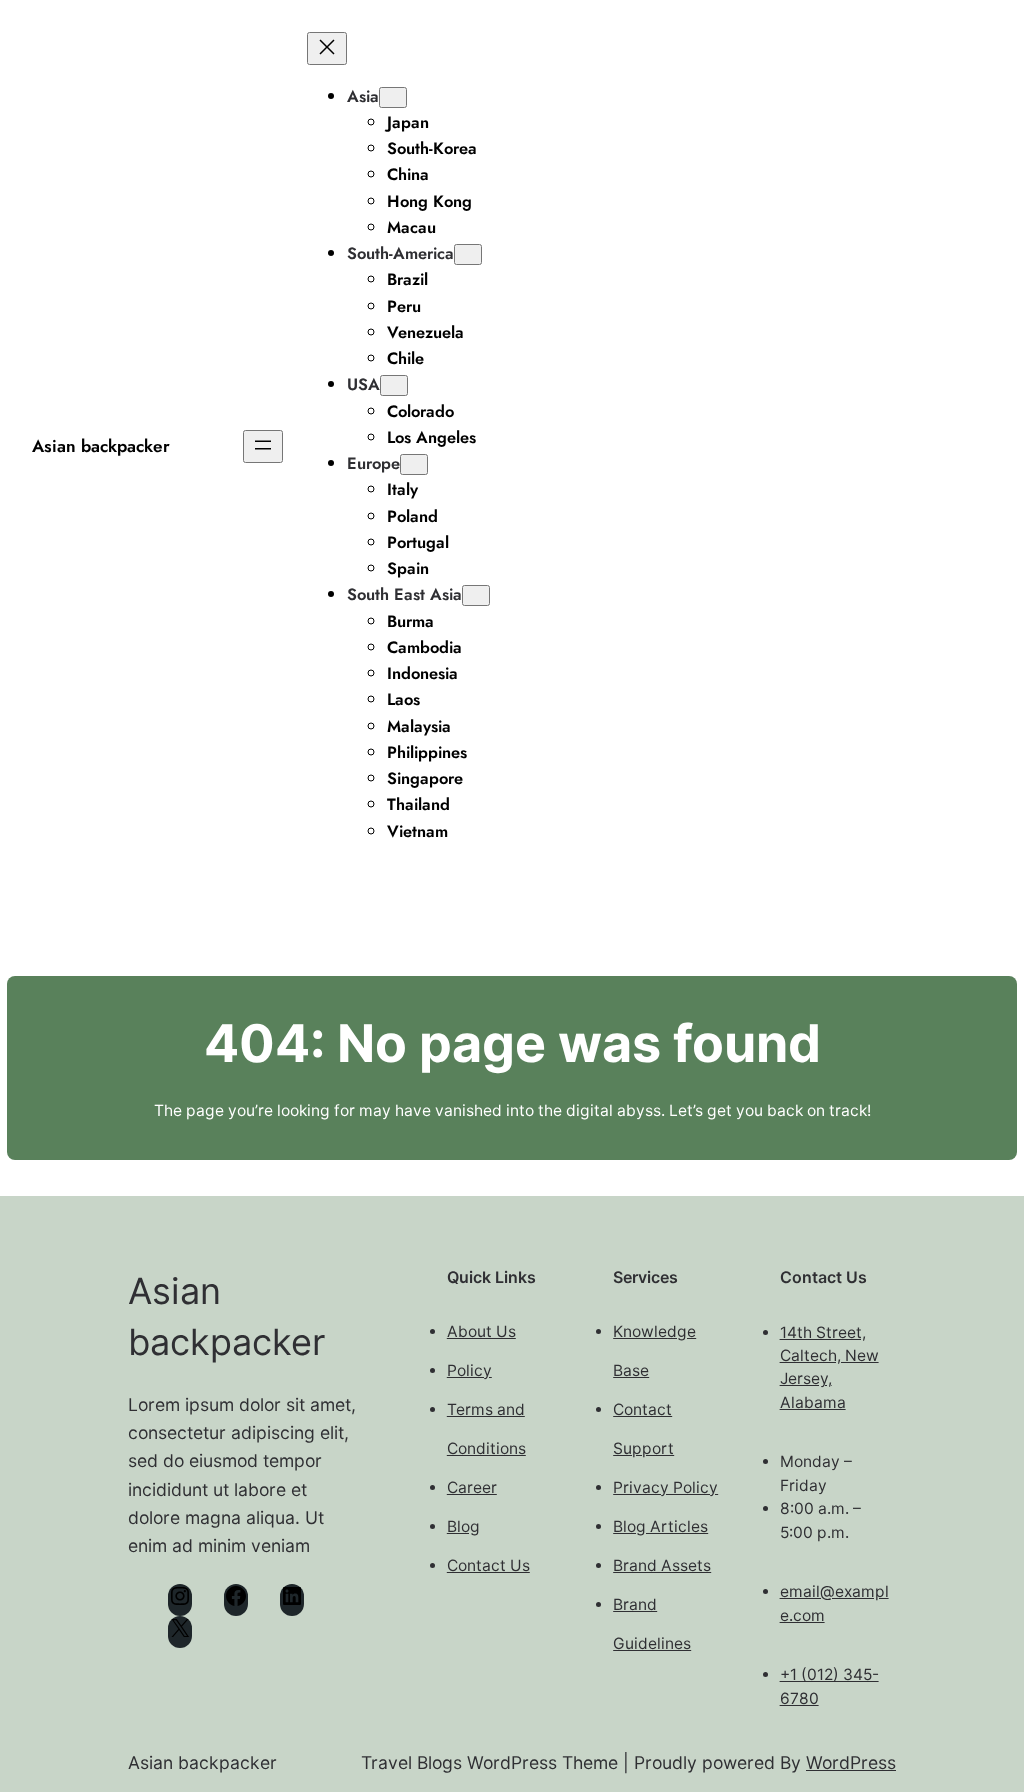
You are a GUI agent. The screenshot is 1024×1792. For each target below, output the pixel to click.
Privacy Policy (665, 1487)
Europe (373, 463)
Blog (463, 1526)
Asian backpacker (101, 446)
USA (363, 384)
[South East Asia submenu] (476, 595)
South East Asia (404, 594)
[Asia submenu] (393, 97)
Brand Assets (662, 1565)
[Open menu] (263, 446)
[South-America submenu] (468, 254)
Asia (363, 96)
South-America (400, 253)
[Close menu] (327, 48)
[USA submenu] (394, 385)
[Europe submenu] (414, 464)
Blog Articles (660, 1526)
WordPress (851, 1762)
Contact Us (488, 1565)
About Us (481, 1331)
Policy (469, 1370)
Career (472, 1487)
